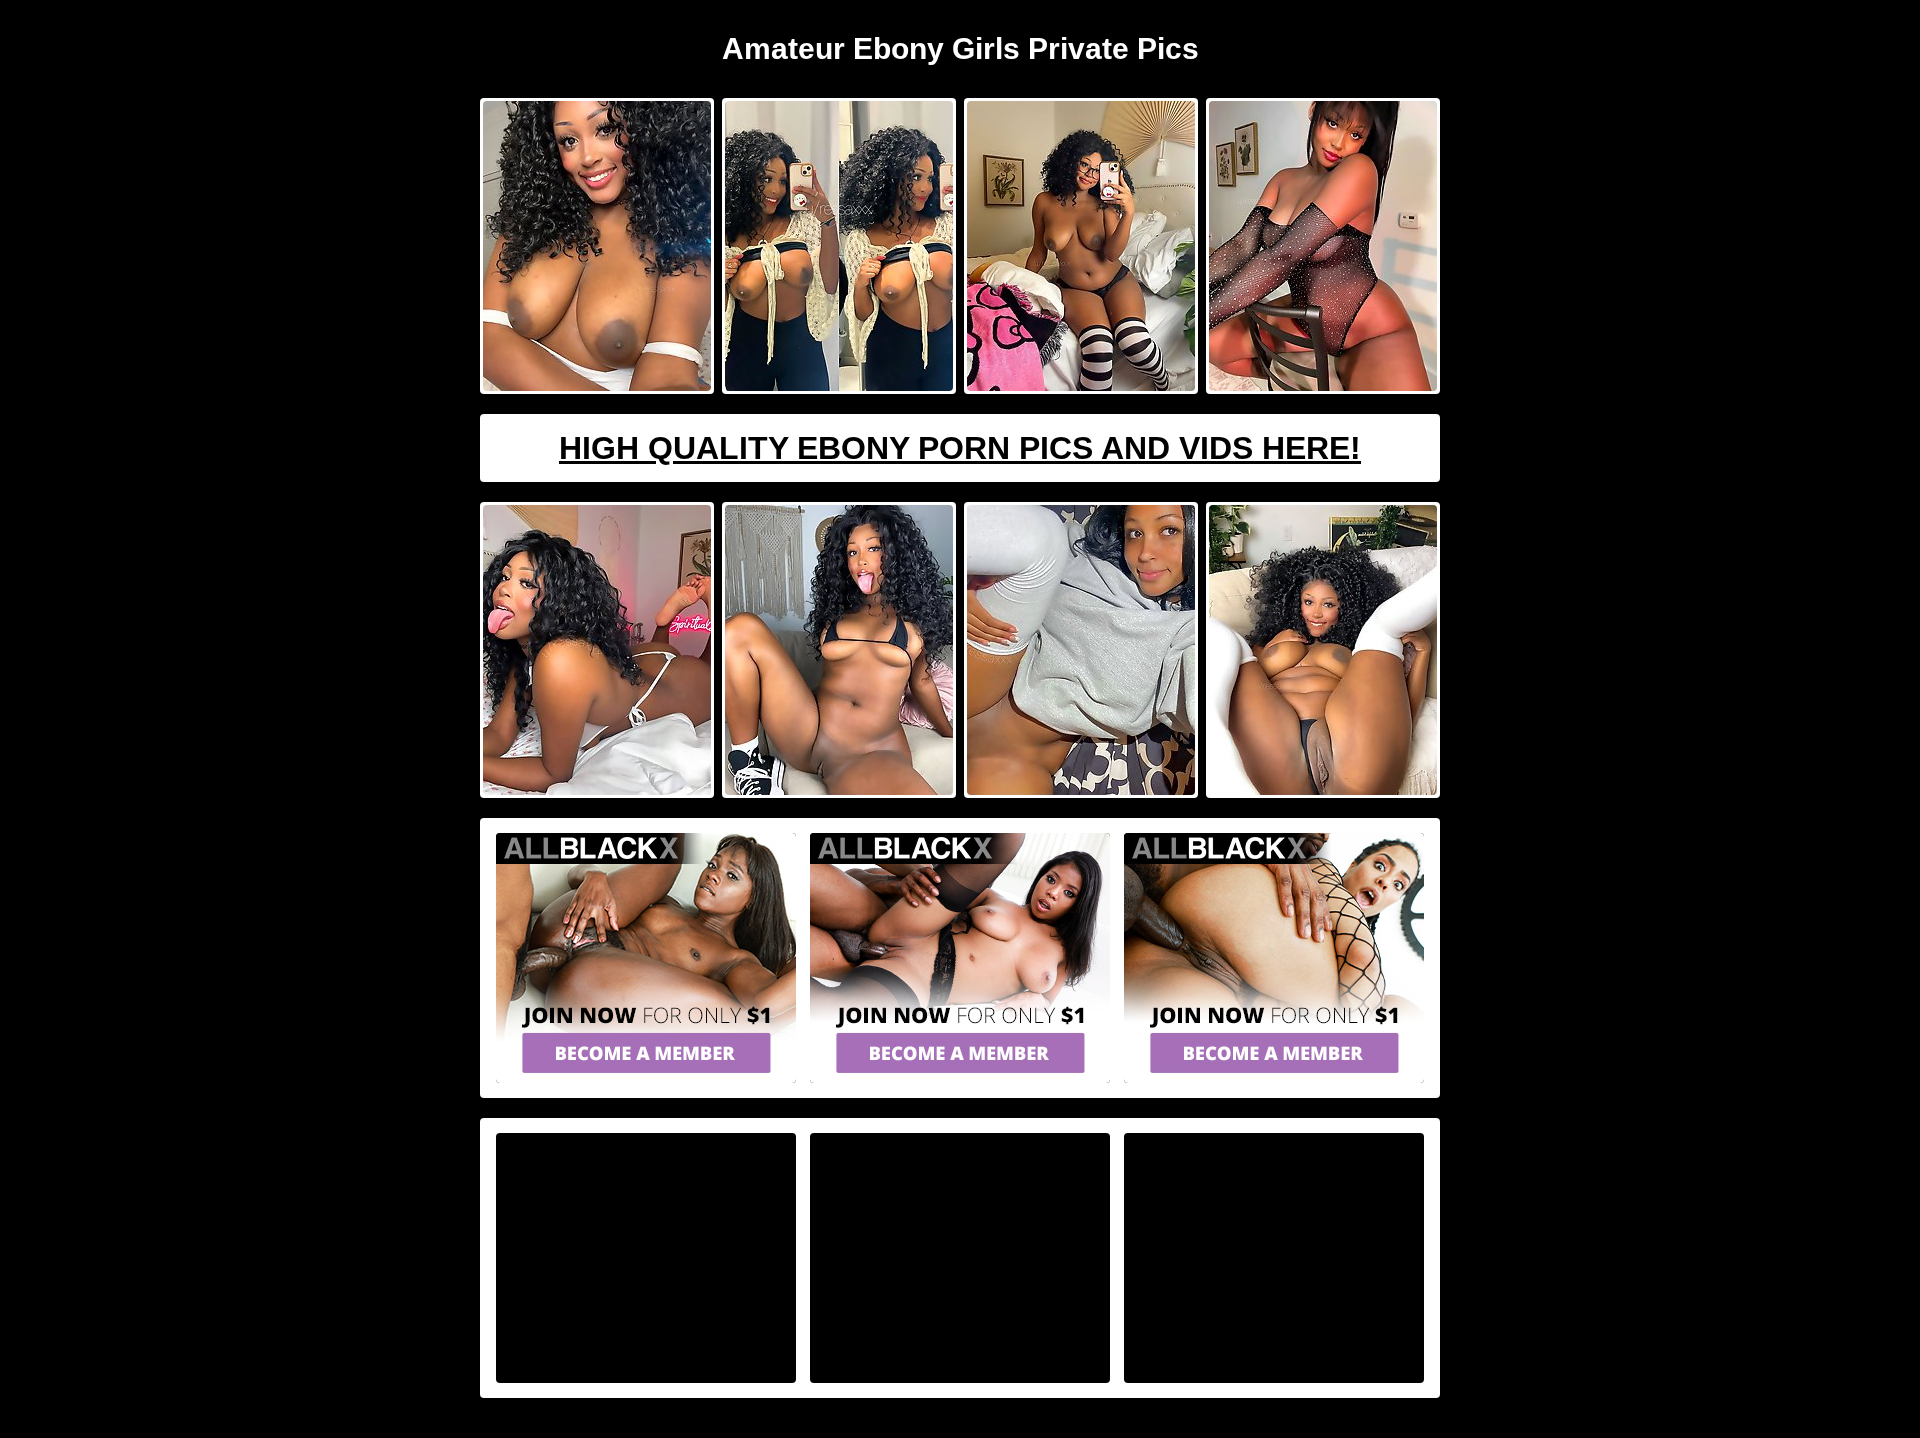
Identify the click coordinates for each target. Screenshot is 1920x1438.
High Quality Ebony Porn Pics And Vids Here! (960, 448)
